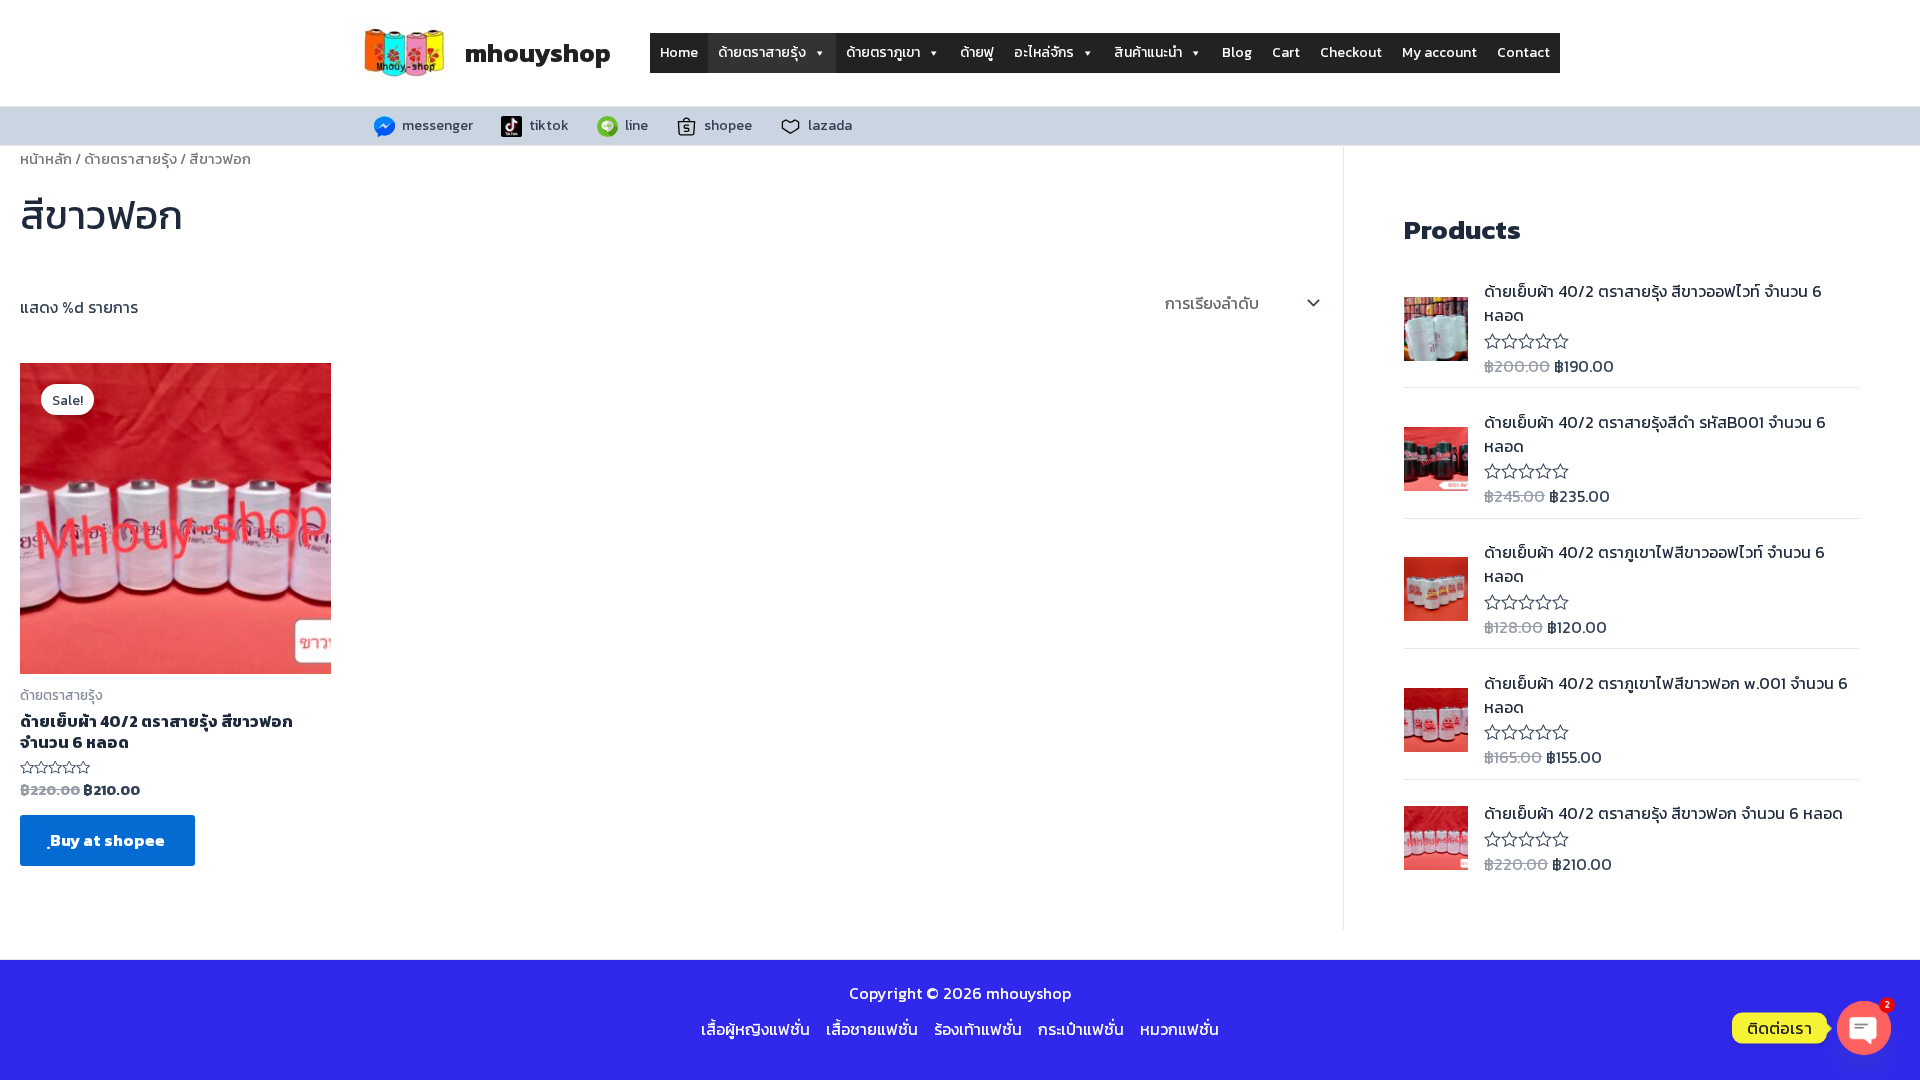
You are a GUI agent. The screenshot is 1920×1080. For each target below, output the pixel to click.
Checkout (1351, 52)
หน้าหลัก (46, 159)
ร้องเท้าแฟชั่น (978, 1029)
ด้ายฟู (977, 52)
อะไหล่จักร (1044, 52)
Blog (1237, 52)
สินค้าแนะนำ (1148, 52)
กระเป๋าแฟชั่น (1081, 1029)
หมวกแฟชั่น (1179, 1029)
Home (679, 52)
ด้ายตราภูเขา (883, 52)
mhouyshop (538, 52)
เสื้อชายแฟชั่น (872, 1029)
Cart (1286, 52)
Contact (1523, 52)
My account (1439, 52)
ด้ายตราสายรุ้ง (762, 52)
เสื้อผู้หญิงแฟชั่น (755, 1029)
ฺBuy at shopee (107, 840)
